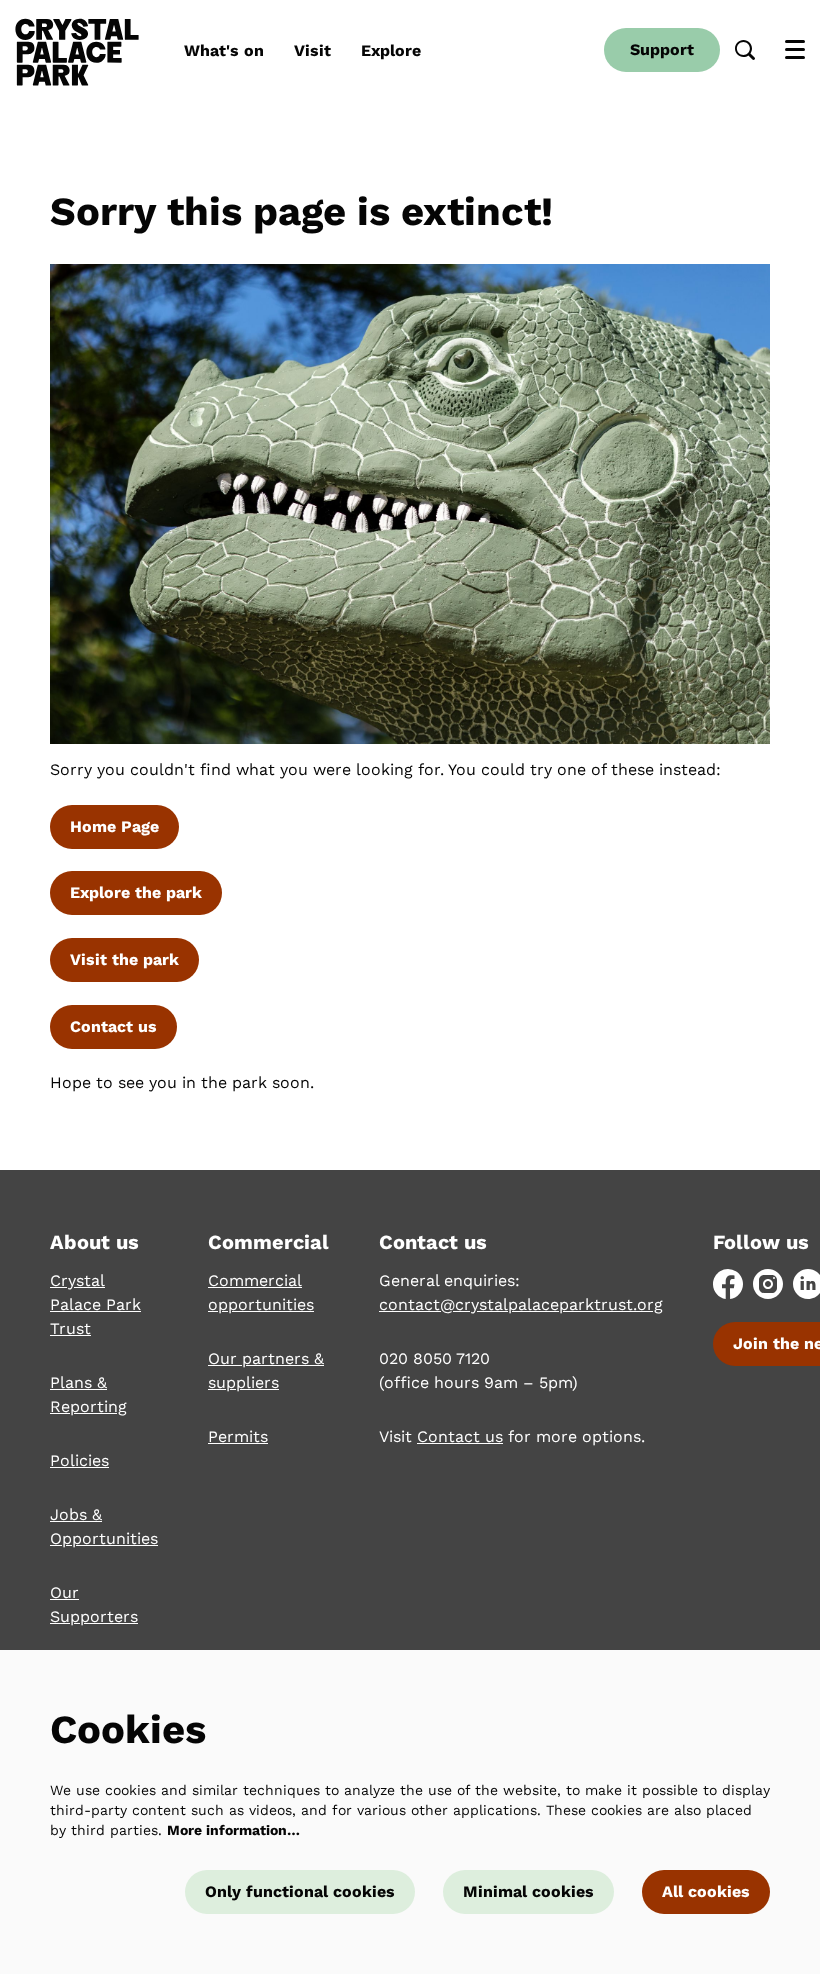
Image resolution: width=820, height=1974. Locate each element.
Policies (79, 1460)
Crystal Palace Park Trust (95, 1304)
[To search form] (745, 50)
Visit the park (124, 959)
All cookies (706, 1891)
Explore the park (136, 892)
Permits (238, 1436)
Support (662, 49)
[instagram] (768, 1284)
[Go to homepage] (77, 50)
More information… (233, 1830)
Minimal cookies (528, 1891)
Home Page (114, 826)
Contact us (113, 1026)
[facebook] (728, 1284)
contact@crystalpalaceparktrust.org (521, 1304)
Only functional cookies (300, 1891)
